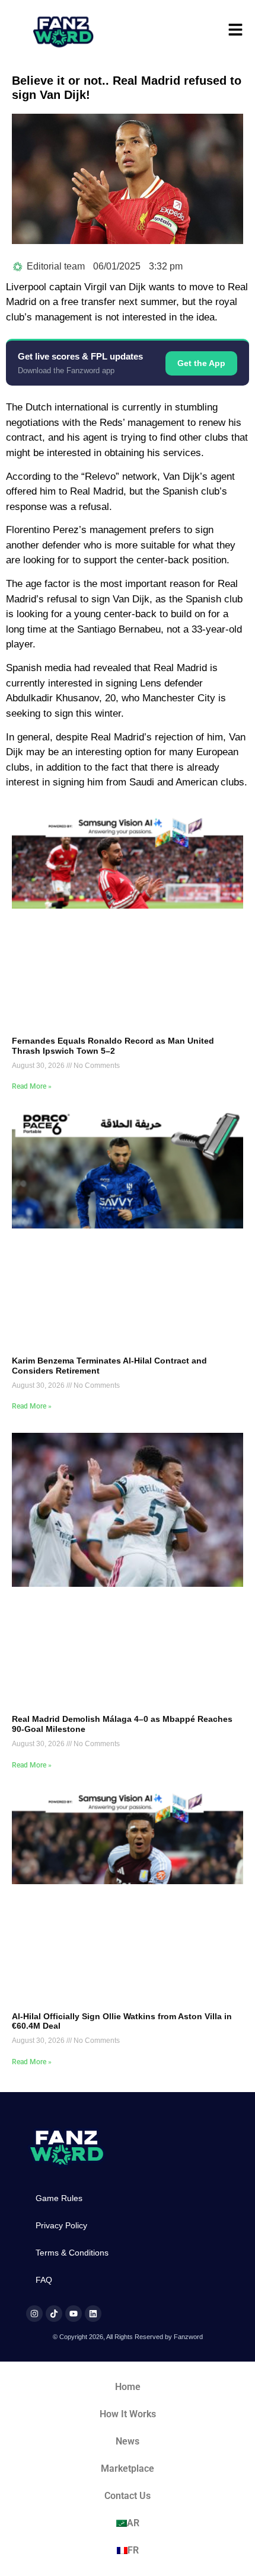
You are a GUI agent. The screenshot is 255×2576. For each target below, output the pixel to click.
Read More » (32, 1086)
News (128, 2441)
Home (128, 2387)
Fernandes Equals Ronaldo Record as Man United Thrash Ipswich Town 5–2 (113, 1046)
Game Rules (59, 2198)
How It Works (128, 2414)
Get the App (201, 363)
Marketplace (128, 2468)
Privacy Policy (61, 2225)
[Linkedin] (93, 2314)
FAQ (44, 2280)
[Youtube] (74, 2314)
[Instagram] (34, 2314)
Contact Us (128, 2496)
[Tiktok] (54, 2314)
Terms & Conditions (72, 2253)
